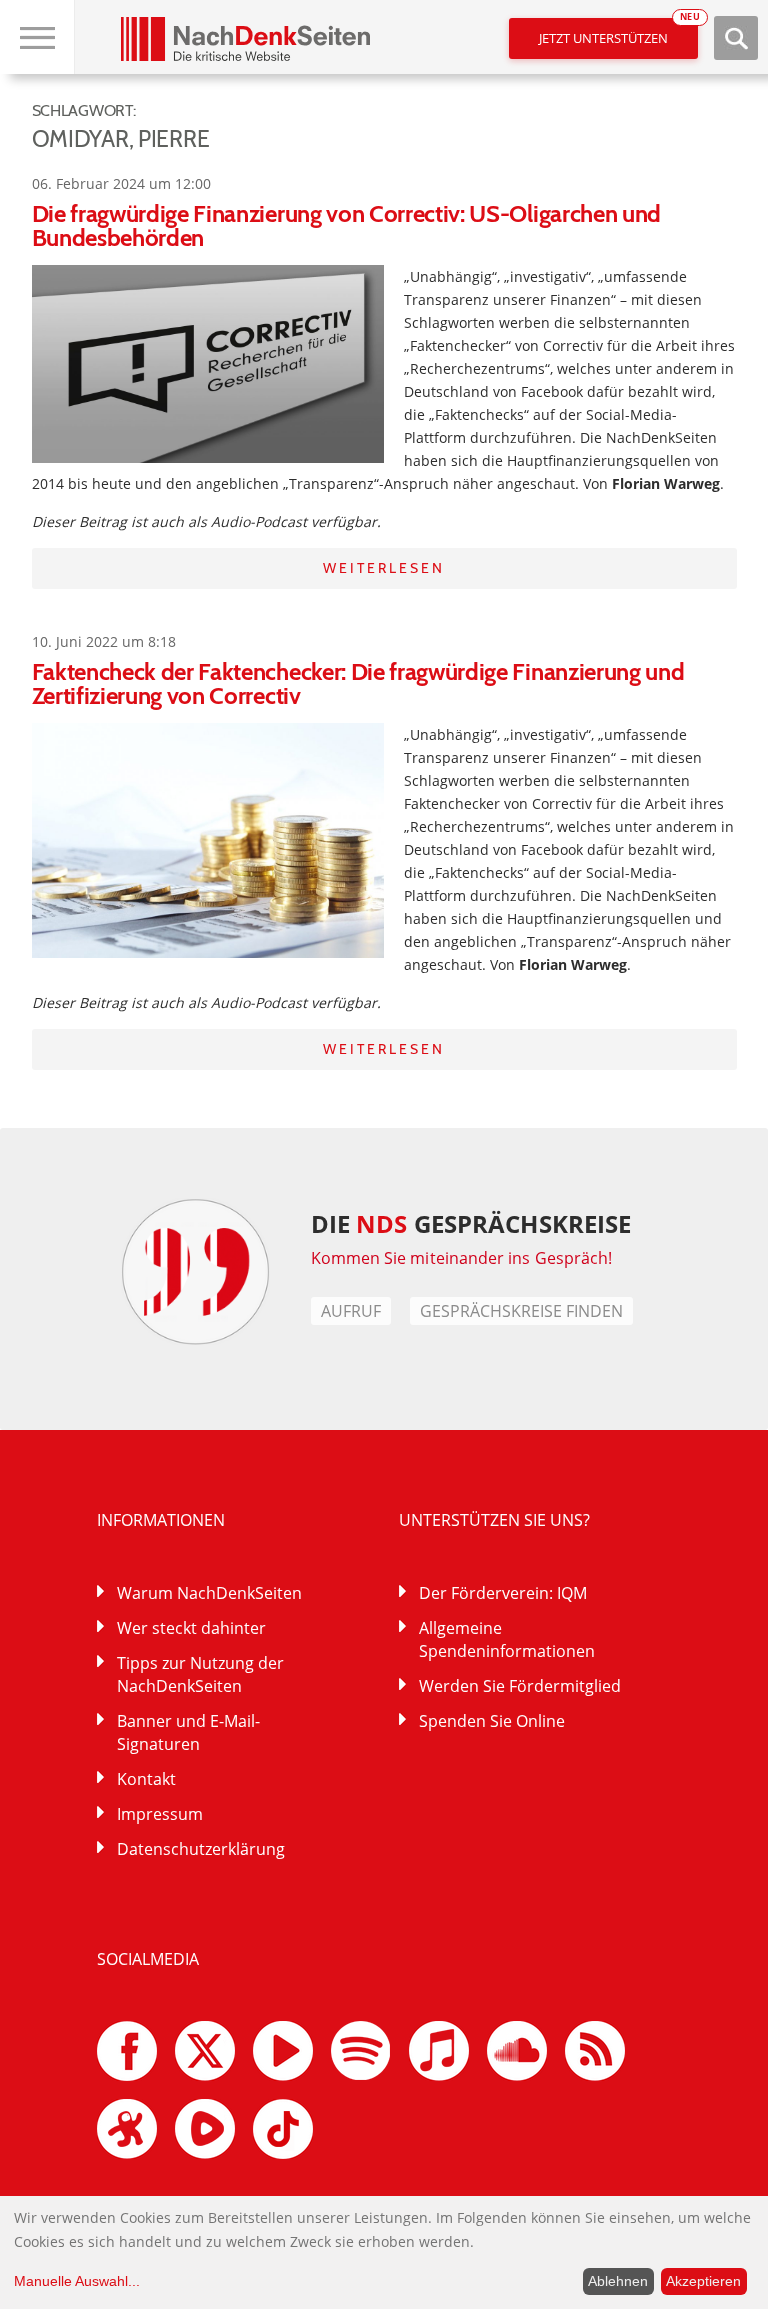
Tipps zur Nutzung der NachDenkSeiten (200, 1674)
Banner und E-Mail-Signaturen (188, 1732)
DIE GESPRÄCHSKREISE (471, 1223)
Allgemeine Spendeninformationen (507, 1639)
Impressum (160, 1814)
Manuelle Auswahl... (77, 2281)
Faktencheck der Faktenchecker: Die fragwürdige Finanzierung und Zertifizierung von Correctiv (358, 683)
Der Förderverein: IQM (503, 1593)
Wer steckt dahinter (191, 1628)
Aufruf (351, 1311)
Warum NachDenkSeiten (209, 1593)
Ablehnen (618, 2281)
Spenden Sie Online (492, 1721)
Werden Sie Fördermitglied (520, 1686)
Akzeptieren (703, 2281)
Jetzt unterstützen (618, 32)
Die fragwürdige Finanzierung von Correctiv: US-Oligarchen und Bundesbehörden (346, 225)
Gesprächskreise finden (521, 1311)
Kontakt (146, 1779)
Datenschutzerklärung (201, 1849)
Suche (736, 38)
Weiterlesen (384, 568)
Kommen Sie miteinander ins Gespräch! (462, 1258)
